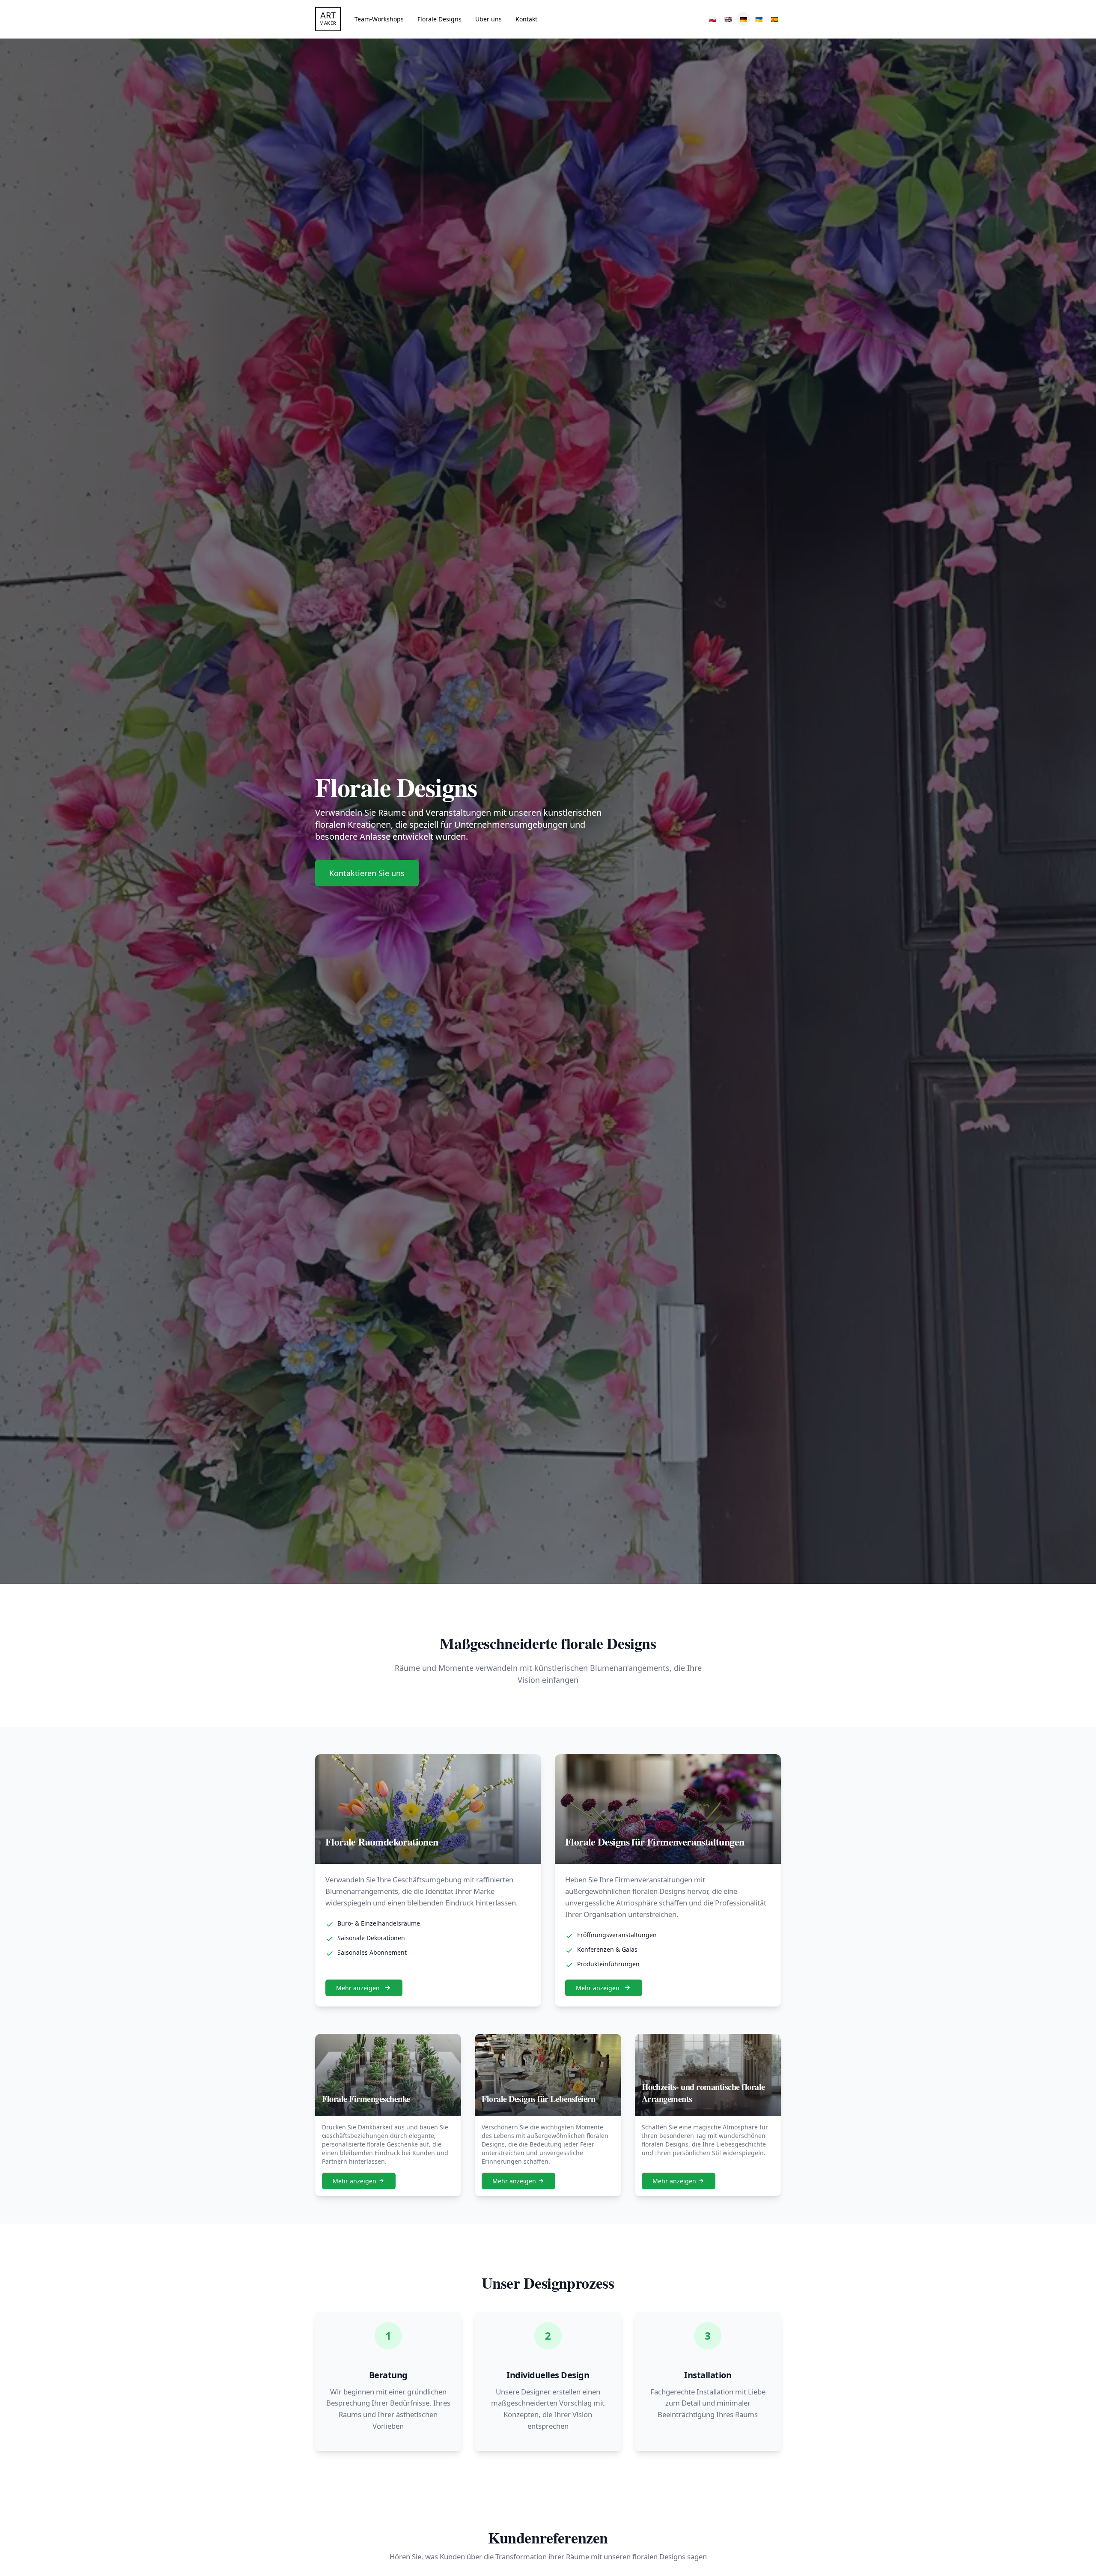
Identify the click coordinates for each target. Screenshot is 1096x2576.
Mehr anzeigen (358, 1988)
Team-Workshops (379, 19)
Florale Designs (439, 19)
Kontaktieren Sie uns (367, 873)
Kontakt (526, 19)
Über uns (488, 19)
